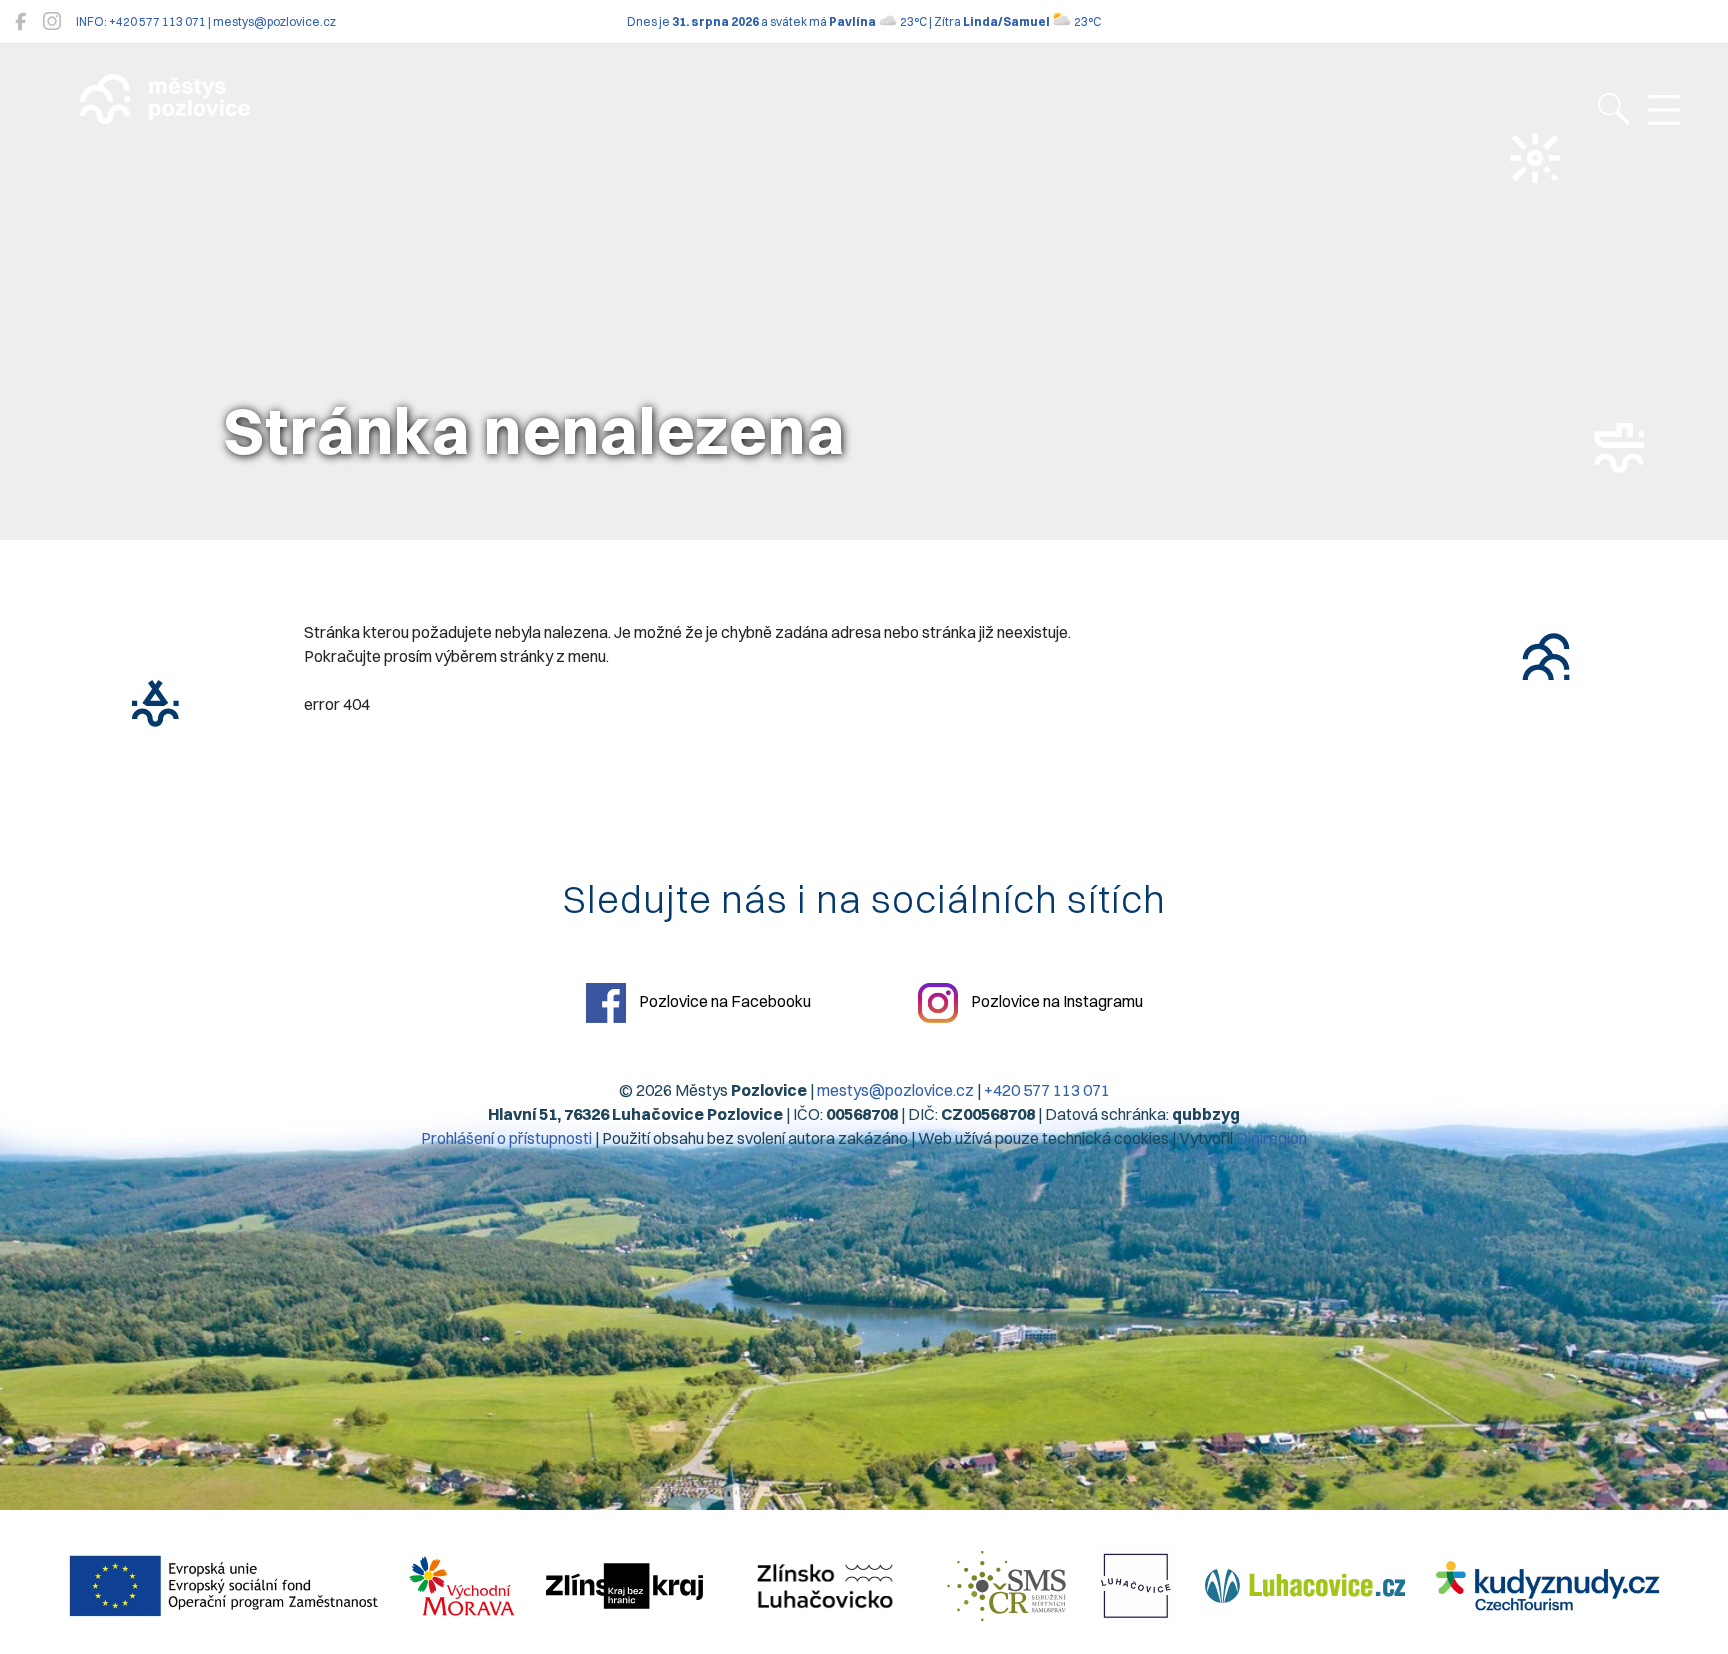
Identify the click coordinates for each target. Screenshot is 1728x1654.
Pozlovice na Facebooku (723, 1001)
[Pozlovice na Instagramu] (52, 21)
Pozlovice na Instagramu (1055, 1001)
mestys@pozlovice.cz (895, 1090)
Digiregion (1271, 1138)
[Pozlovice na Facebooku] (20, 21)
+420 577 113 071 (1047, 1090)
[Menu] (1664, 111)
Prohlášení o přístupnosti (506, 1138)
